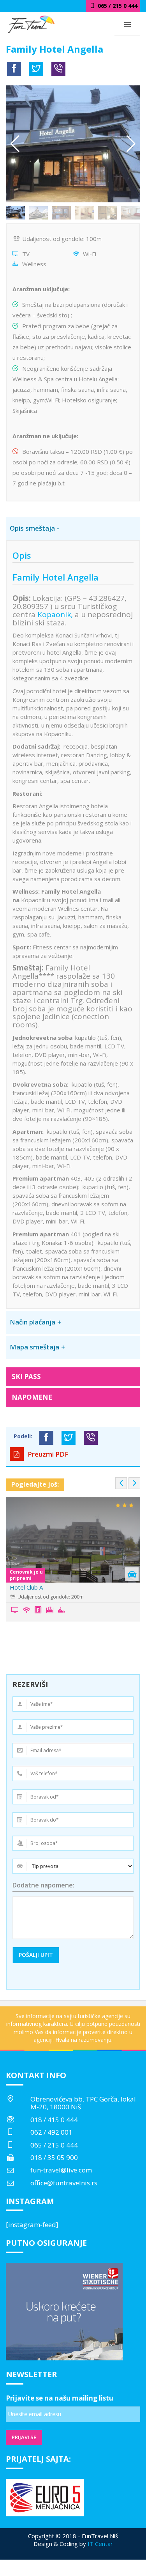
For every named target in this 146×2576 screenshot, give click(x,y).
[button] (131, 144)
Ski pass (26, 1377)
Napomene (32, 1397)
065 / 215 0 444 (54, 2145)
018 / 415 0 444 (54, 2120)
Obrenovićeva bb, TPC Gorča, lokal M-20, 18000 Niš (83, 2103)
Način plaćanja (33, 1322)
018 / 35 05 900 (54, 2157)
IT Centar (100, 2544)
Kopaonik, (54, 614)
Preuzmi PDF (47, 1454)
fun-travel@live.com (61, 2170)
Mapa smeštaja (34, 1347)
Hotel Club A (26, 1587)
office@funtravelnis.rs (64, 2183)
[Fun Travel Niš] (31, 23)
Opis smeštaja (32, 528)
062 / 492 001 (51, 2132)
